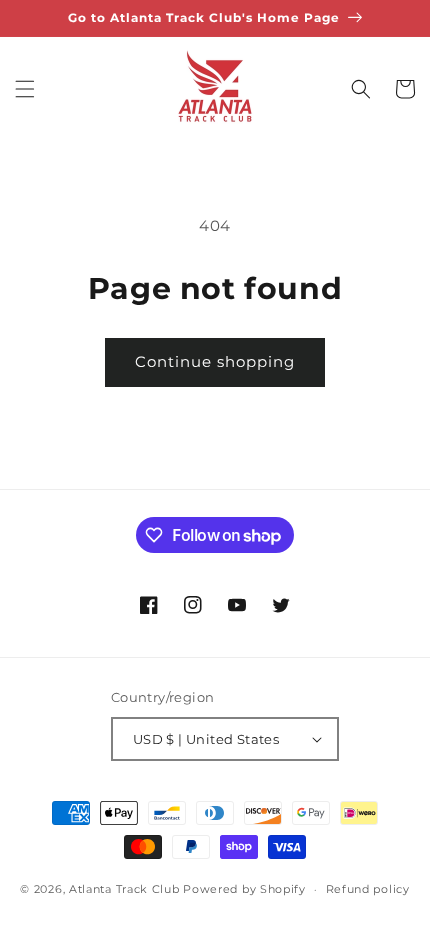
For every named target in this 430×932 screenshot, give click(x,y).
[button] (25, 89)
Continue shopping (215, 361)
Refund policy (368, 889)
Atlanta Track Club (124, 889)
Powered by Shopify (244, 889)
